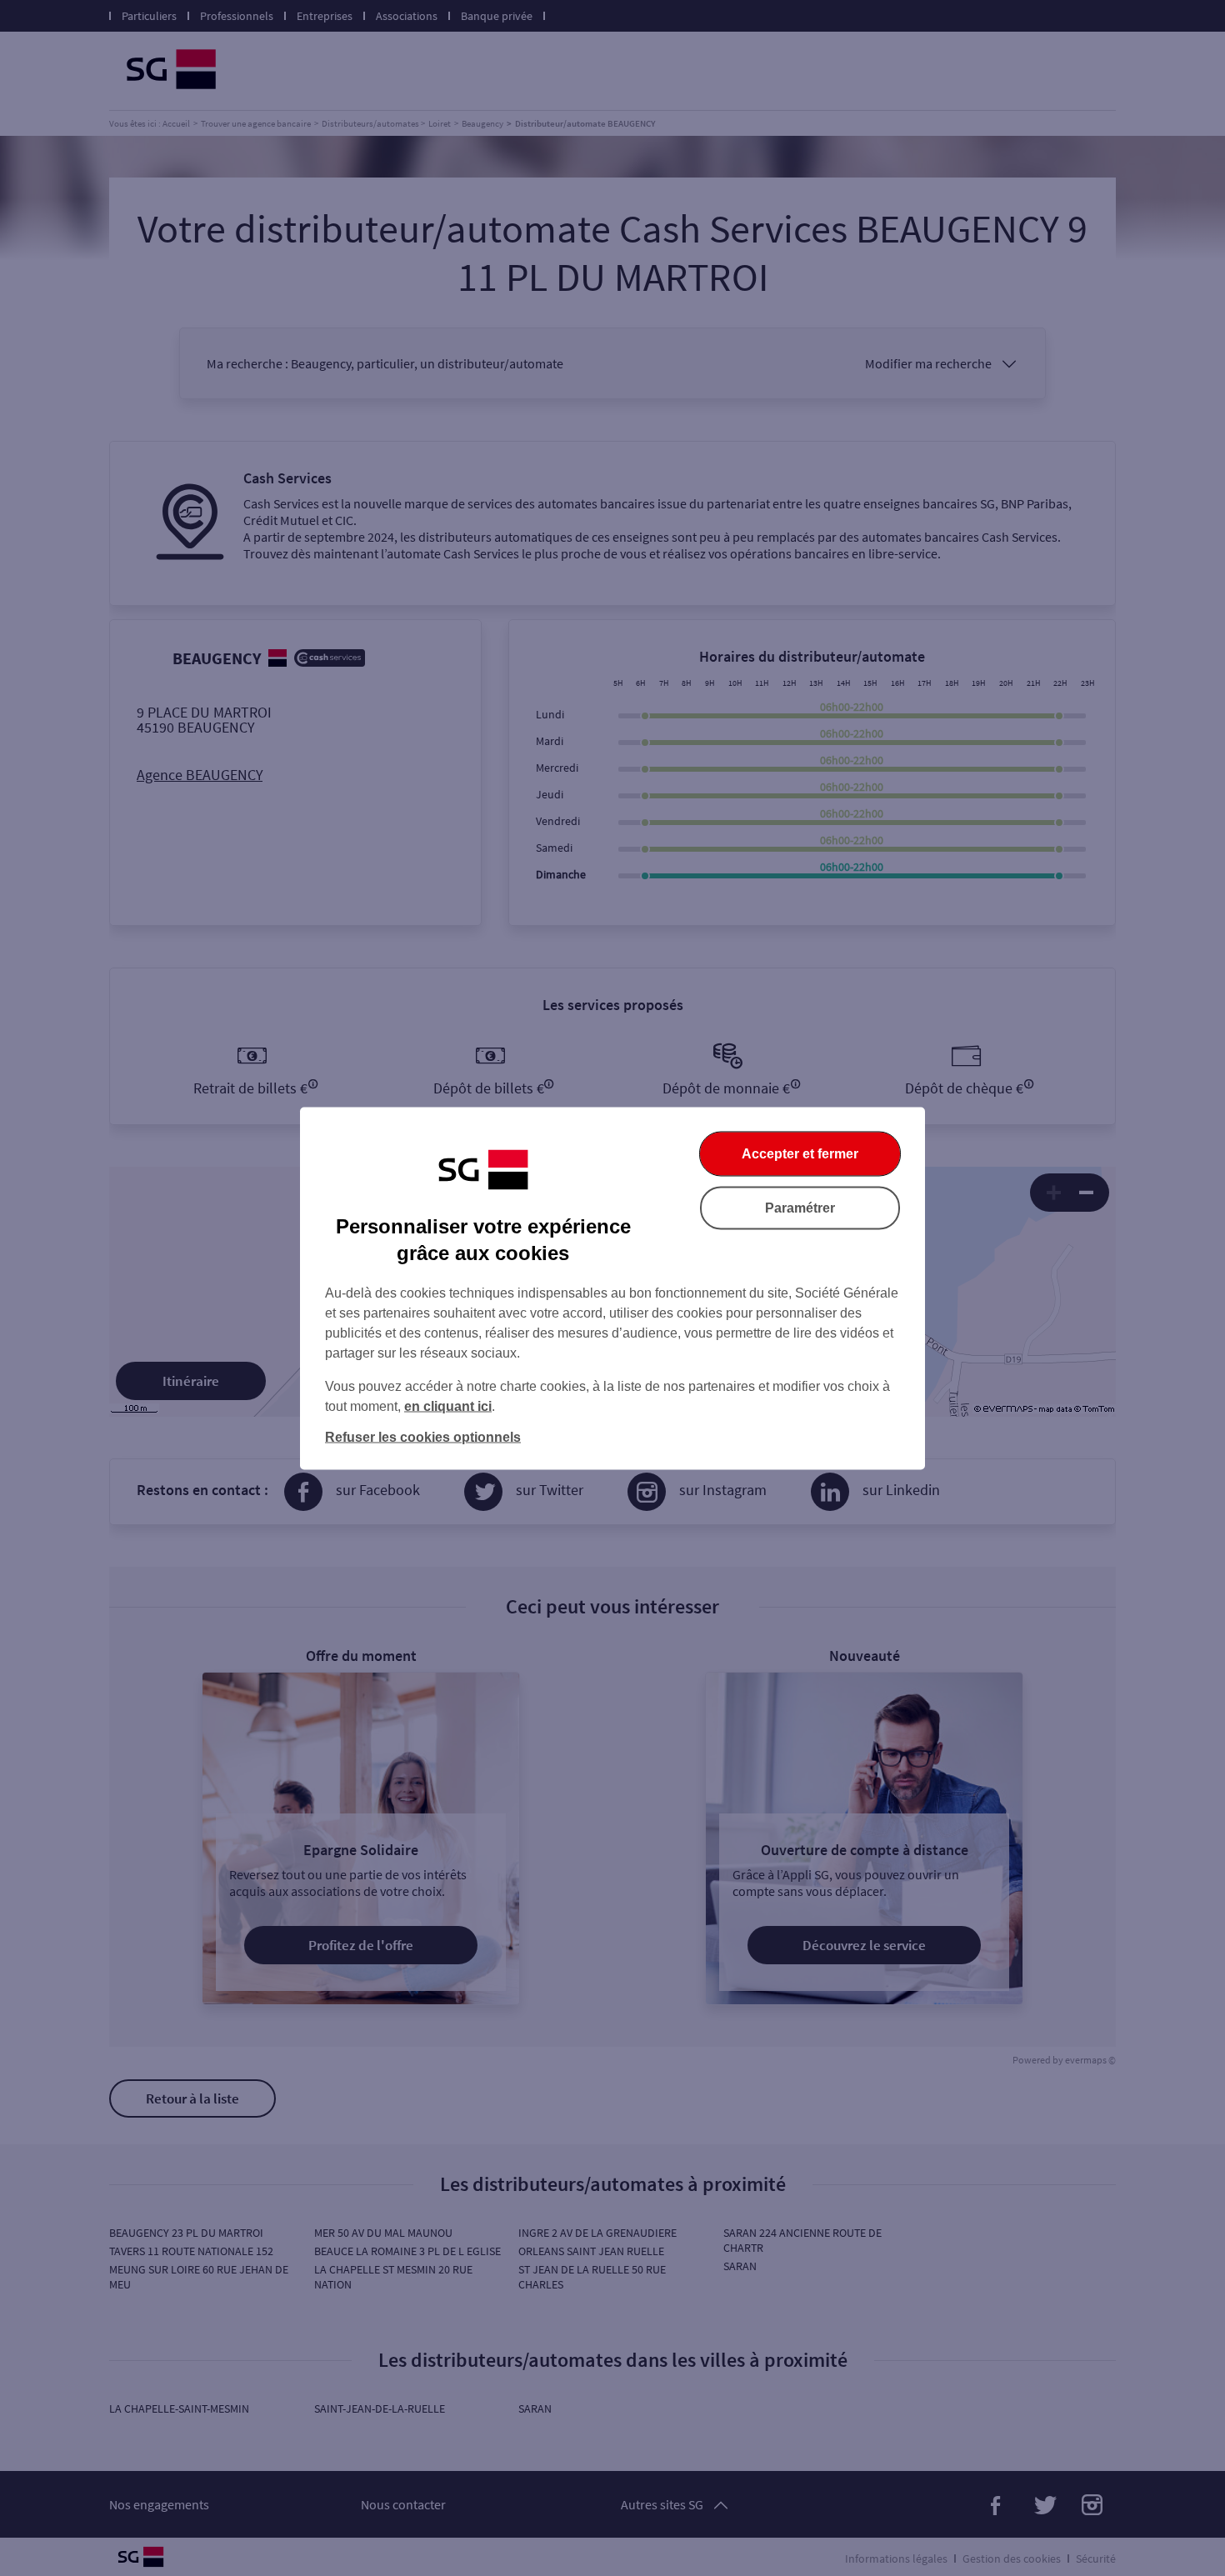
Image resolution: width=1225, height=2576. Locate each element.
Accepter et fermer (800, 1153)
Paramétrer (800, 1207)
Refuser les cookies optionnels (423, 1436)
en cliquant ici (448, 1406)
